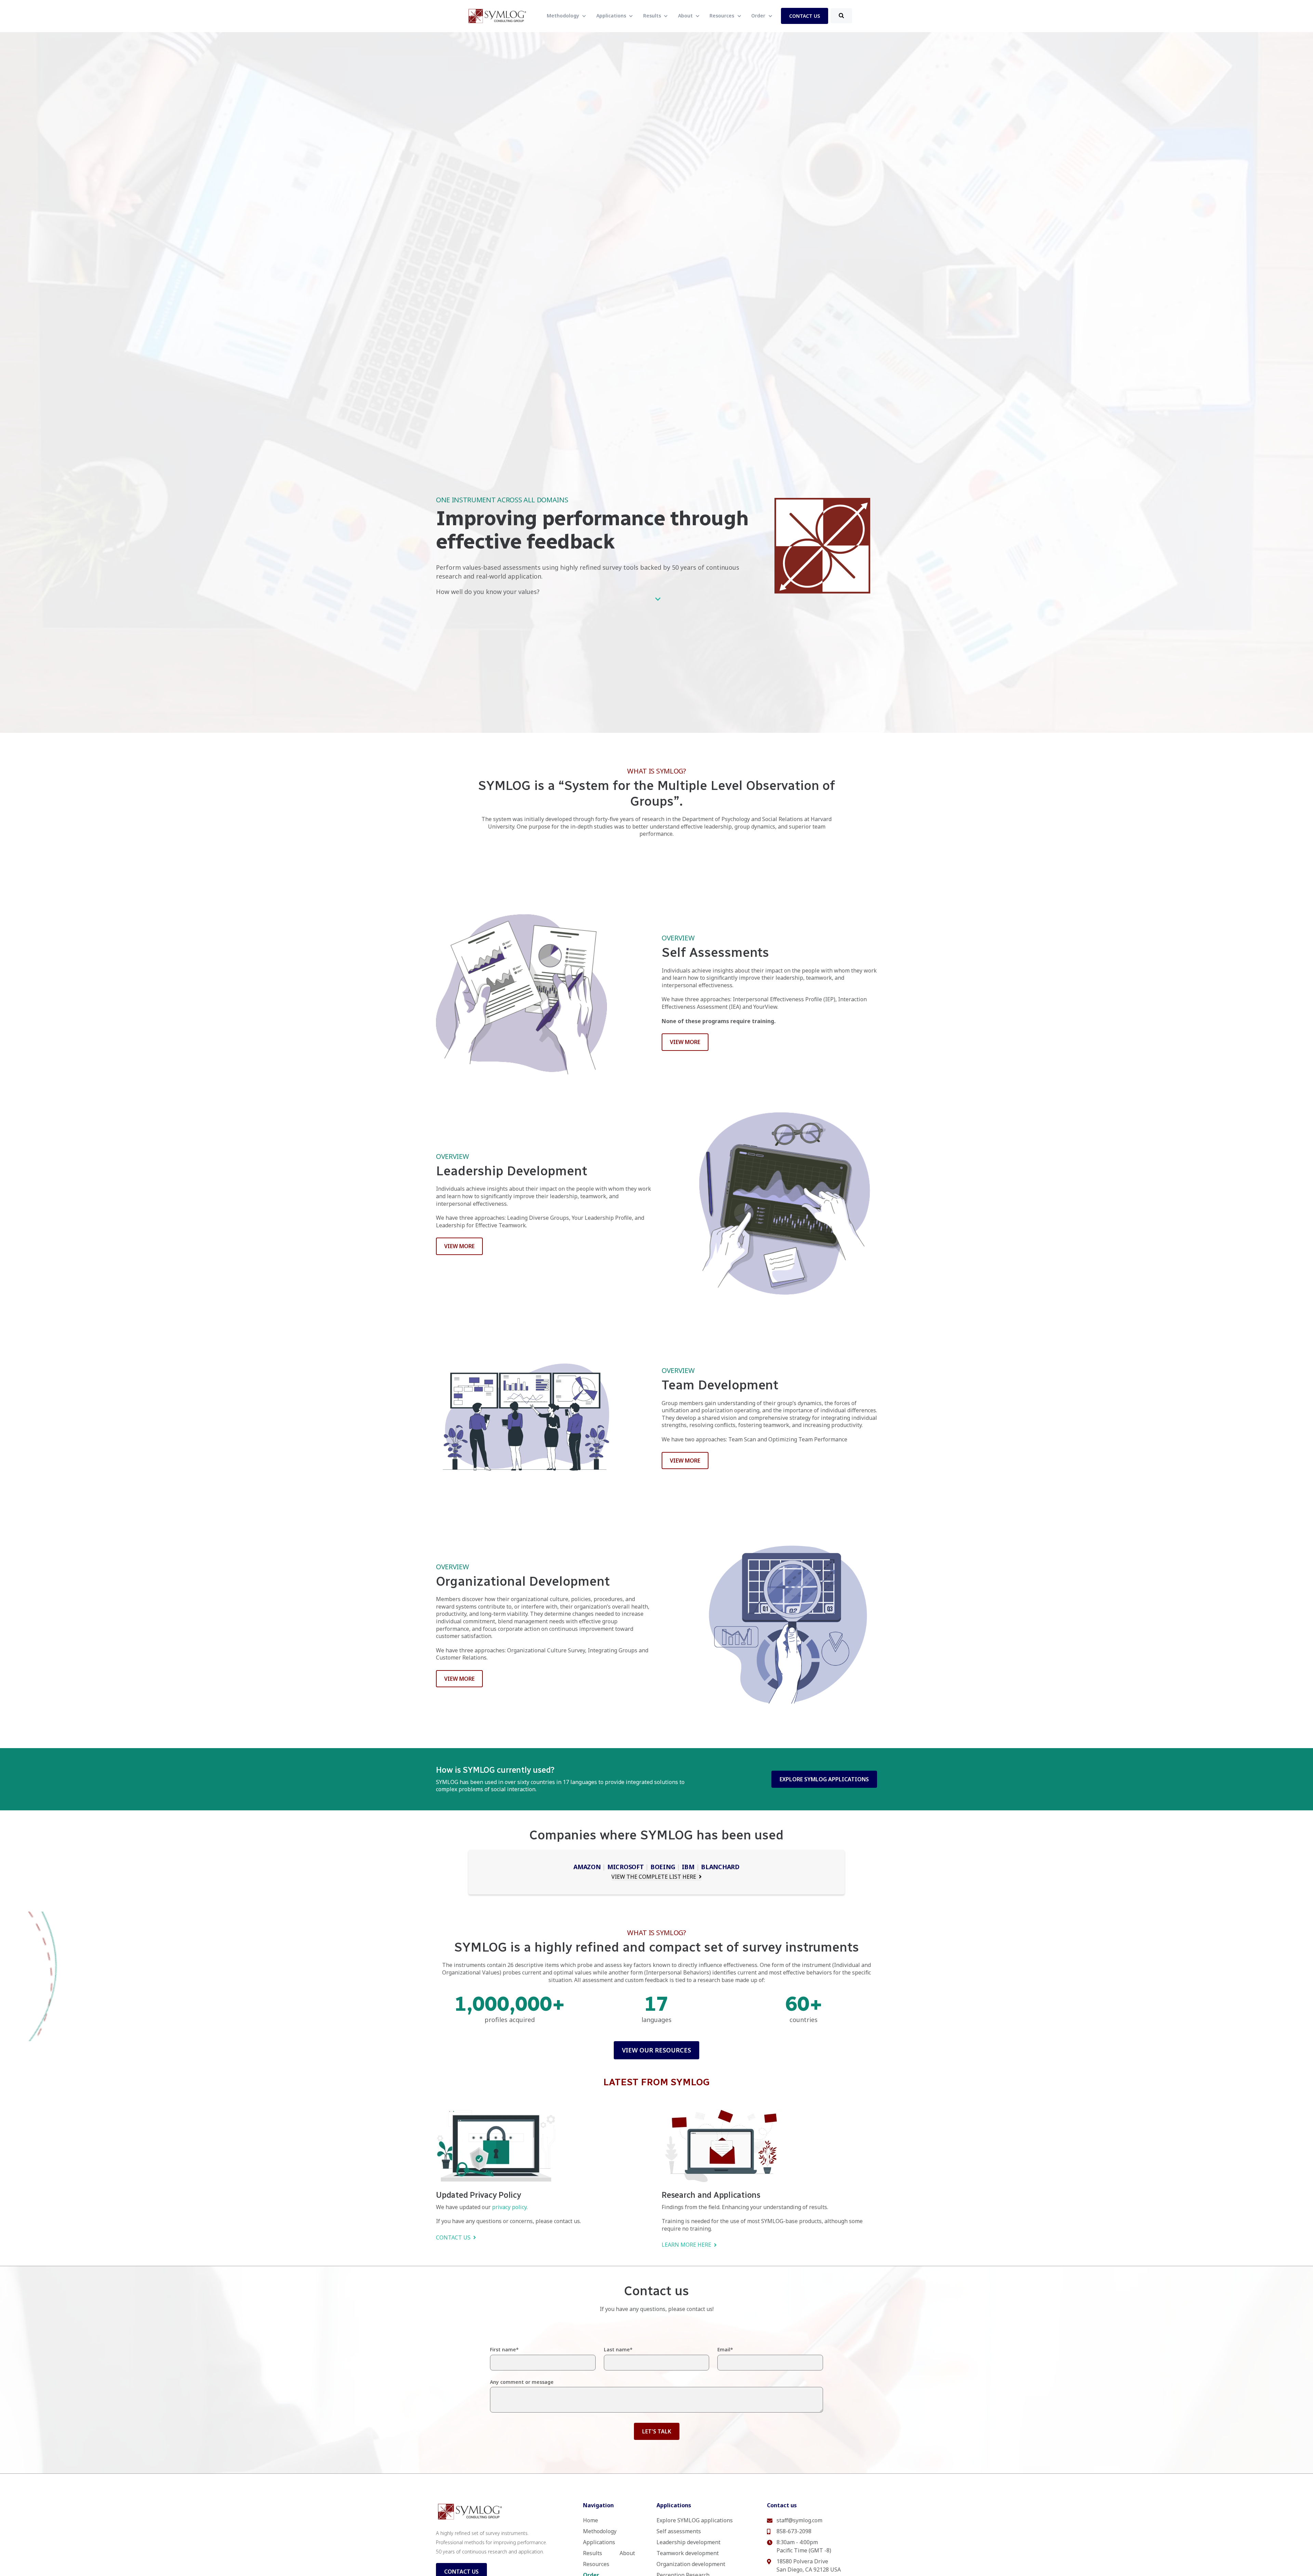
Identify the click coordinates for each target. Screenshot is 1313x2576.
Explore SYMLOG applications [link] (824, 1779)
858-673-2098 (794, 2531)
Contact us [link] (453, 2237)
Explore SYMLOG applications (695, 2520)
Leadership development (688, 2542)
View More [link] (685, 1042)
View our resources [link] (656, 2050)
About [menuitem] (627, 2553)
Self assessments (679, 2531)
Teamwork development (688, 2553)
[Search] (841, 16)
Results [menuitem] (593, 2553)
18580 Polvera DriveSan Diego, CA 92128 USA (809, 2565)
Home (591, 2520)
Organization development (691, 2564)
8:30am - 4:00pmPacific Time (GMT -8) (804, 2546)
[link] (498, 15)
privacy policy (509, 2207)
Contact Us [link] (805, 16)
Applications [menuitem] (599, 2542)
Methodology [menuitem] (600, 2531)
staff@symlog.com (799, 2520)
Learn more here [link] (686, 2245)
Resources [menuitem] (596, 2564)
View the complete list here (654, 1877)
